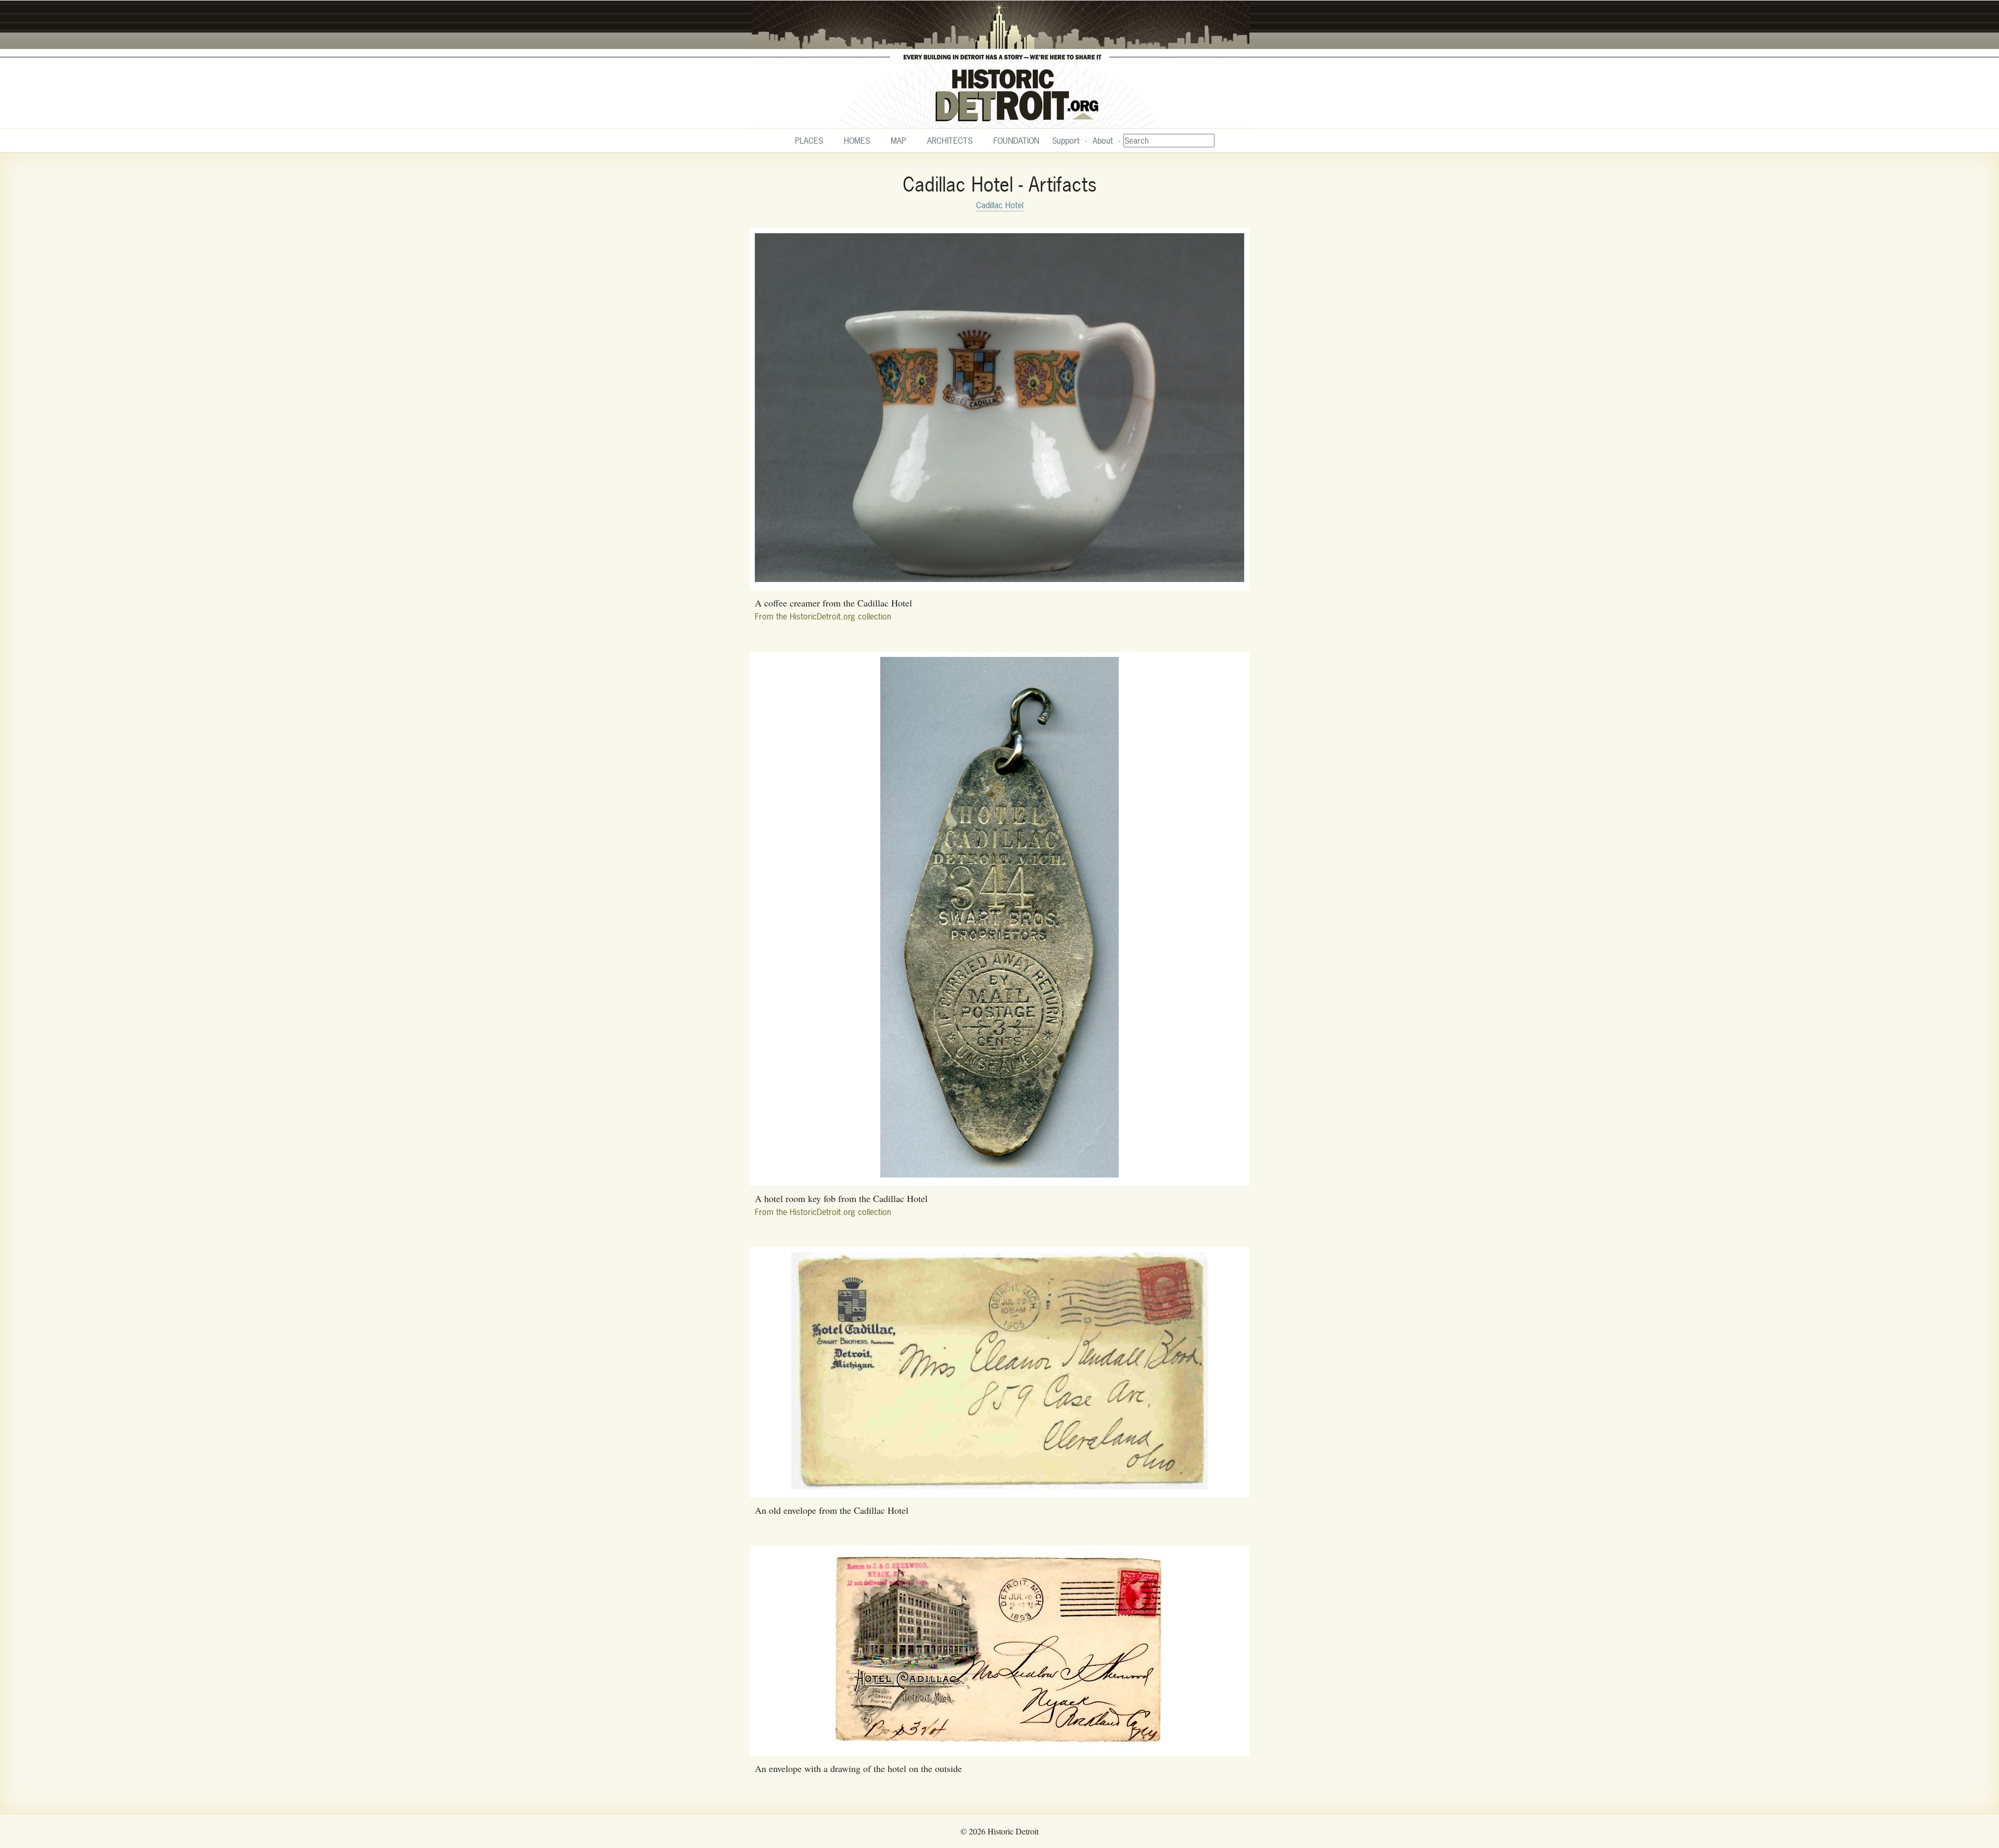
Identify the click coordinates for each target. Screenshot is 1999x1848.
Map (899, 141)
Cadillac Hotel (1000, 205)
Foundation (1016, 141)
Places (809, 141)
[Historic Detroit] (1000, 65)
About (1103, 141)
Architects (950, 141)
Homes (857, 141)
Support (1066, 141)
